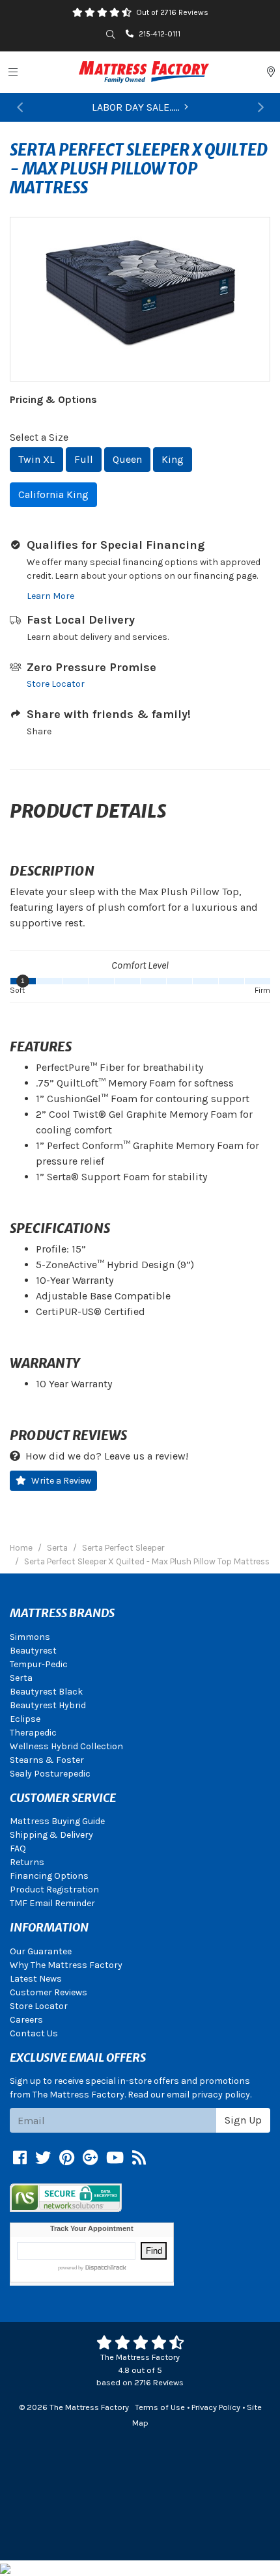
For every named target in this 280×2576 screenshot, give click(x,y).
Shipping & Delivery (51, 1835)
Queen (127, 459)
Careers (26, 2020)
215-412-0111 (160, 34)
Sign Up (243, 2120)
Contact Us (34, 2033)
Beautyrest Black (46, 1692)
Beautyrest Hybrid (48, 1705)
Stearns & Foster (47, 1760)
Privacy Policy (216, 2407)
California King (53, 494)
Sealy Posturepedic (50, 1774)
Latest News (36, 1979)
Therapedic (33, 1733)
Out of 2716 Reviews (172, 12)
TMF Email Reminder (52, 1903)
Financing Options (49, 1876)
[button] (20, 107)
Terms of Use (160, 2407)
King (173, 459)
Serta (21, 1678)
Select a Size (39, 437)
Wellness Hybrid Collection (66, 1746)
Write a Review (61, 1481)
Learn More (50, 596)
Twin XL (36, 459)
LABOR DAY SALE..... (135, 107)
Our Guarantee (41, 1951)
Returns (27, 1862)
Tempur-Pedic (39, 1664)
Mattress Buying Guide (57, 1821)
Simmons (30, 1637)
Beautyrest (33, 1651)
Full (84, 459)
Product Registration (54, 1890)
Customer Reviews (49, 1992)
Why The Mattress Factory (66, 1965)
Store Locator (56, 684)
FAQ (18, 1849)
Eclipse (25, 1719)
